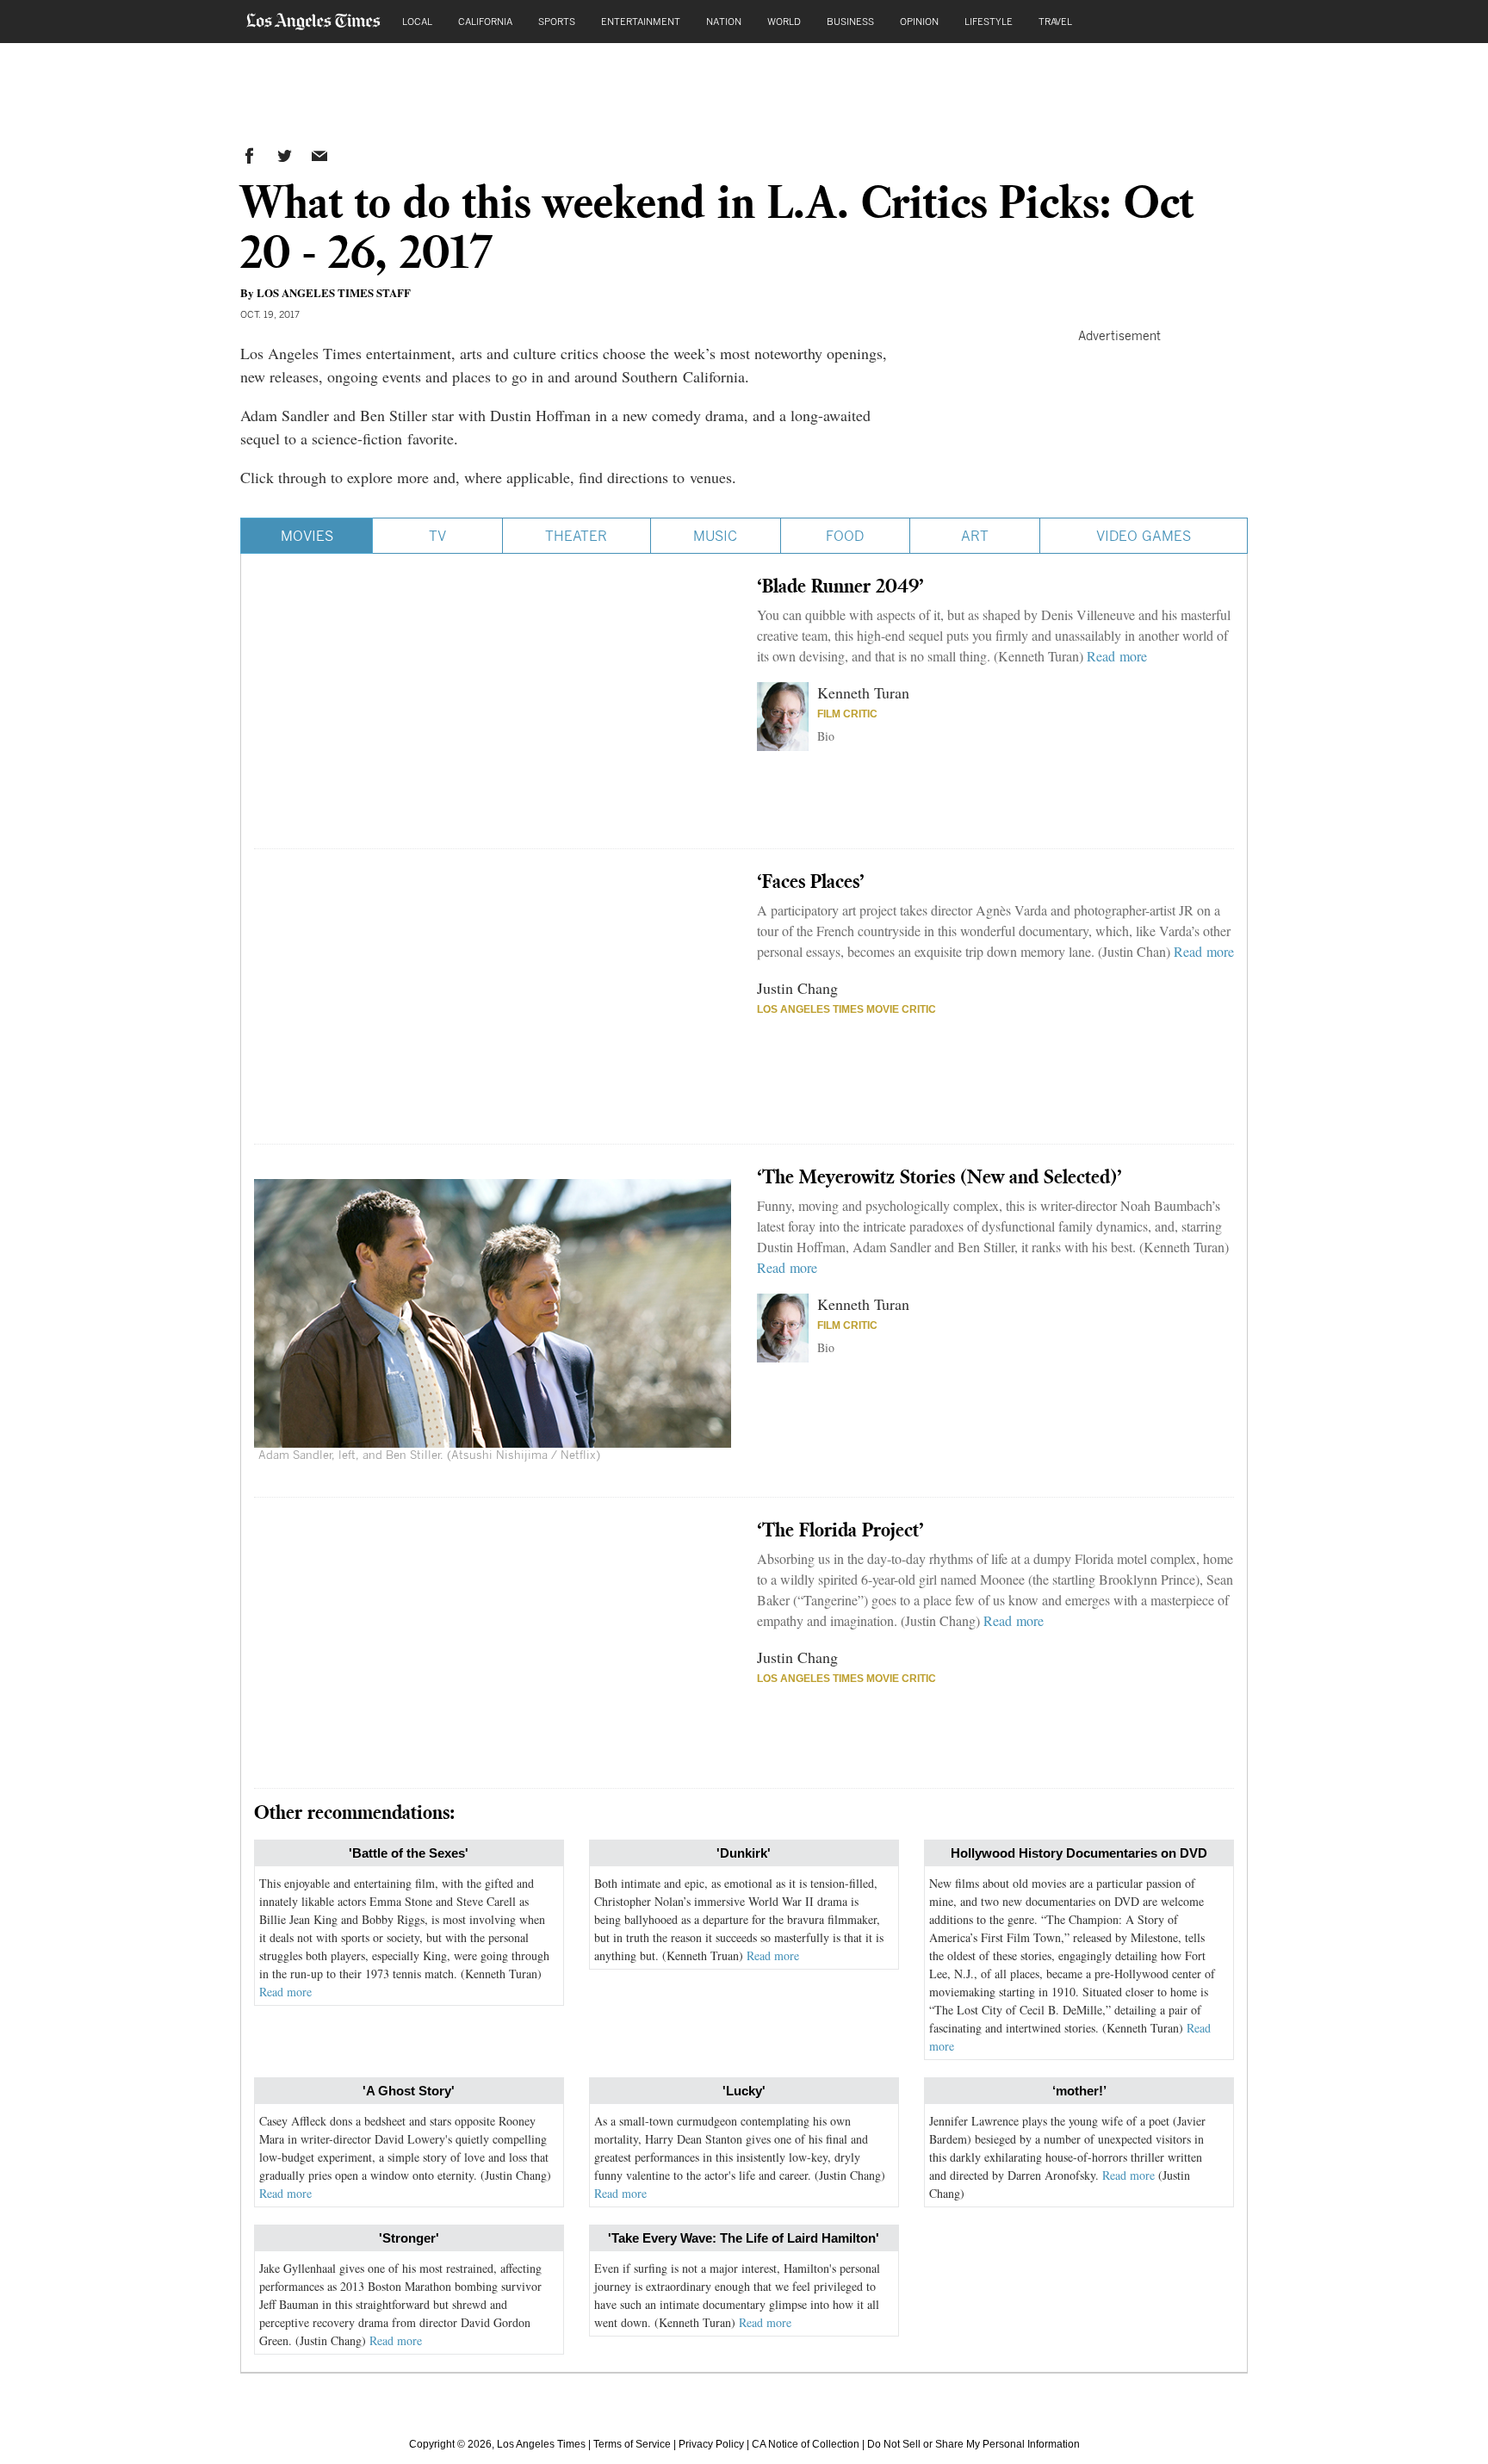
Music (715, 536)
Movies (307, 536)
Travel (1055, 21)
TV (437, 536)
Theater (576, 536)
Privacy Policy (711, 2444)
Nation (724, 21)
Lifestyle (989, 21)
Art (975, 536)
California (485, 21)
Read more (1117, 656)
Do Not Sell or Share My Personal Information (973, 2444)
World (784, 21)
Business (850, 21)
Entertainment (641, 21)
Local (417, 21)
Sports (557, 21)
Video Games (1144, 536)
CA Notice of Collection (806, 2444)
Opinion (919, 21)
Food (845, 536)
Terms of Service (632, 2444)
